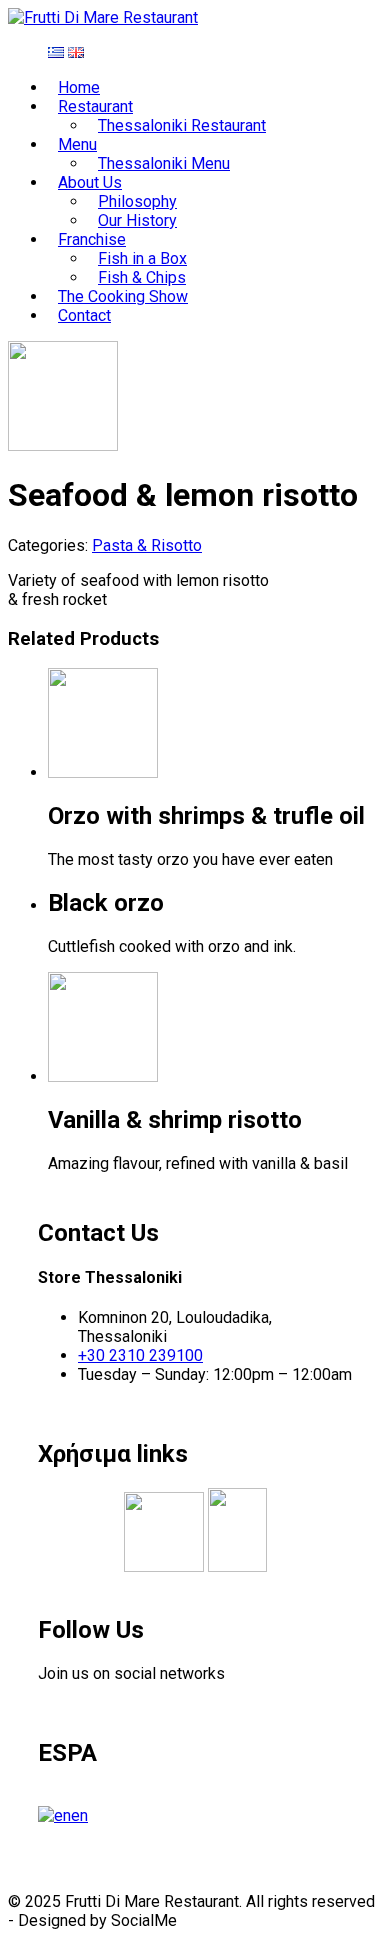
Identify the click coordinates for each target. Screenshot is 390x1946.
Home (79, 87)
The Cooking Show (123, 296)
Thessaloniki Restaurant (182, 125)
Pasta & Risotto (147, 545)
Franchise (92, 239)
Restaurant (95, 106)
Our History (137, 220)
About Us (90, 182)
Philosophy (137, 201)
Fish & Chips (142, 277)
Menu (77, 144)
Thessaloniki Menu (164, 163)
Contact (84, 315)
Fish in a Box (142, 258)
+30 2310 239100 (140, 1355)
